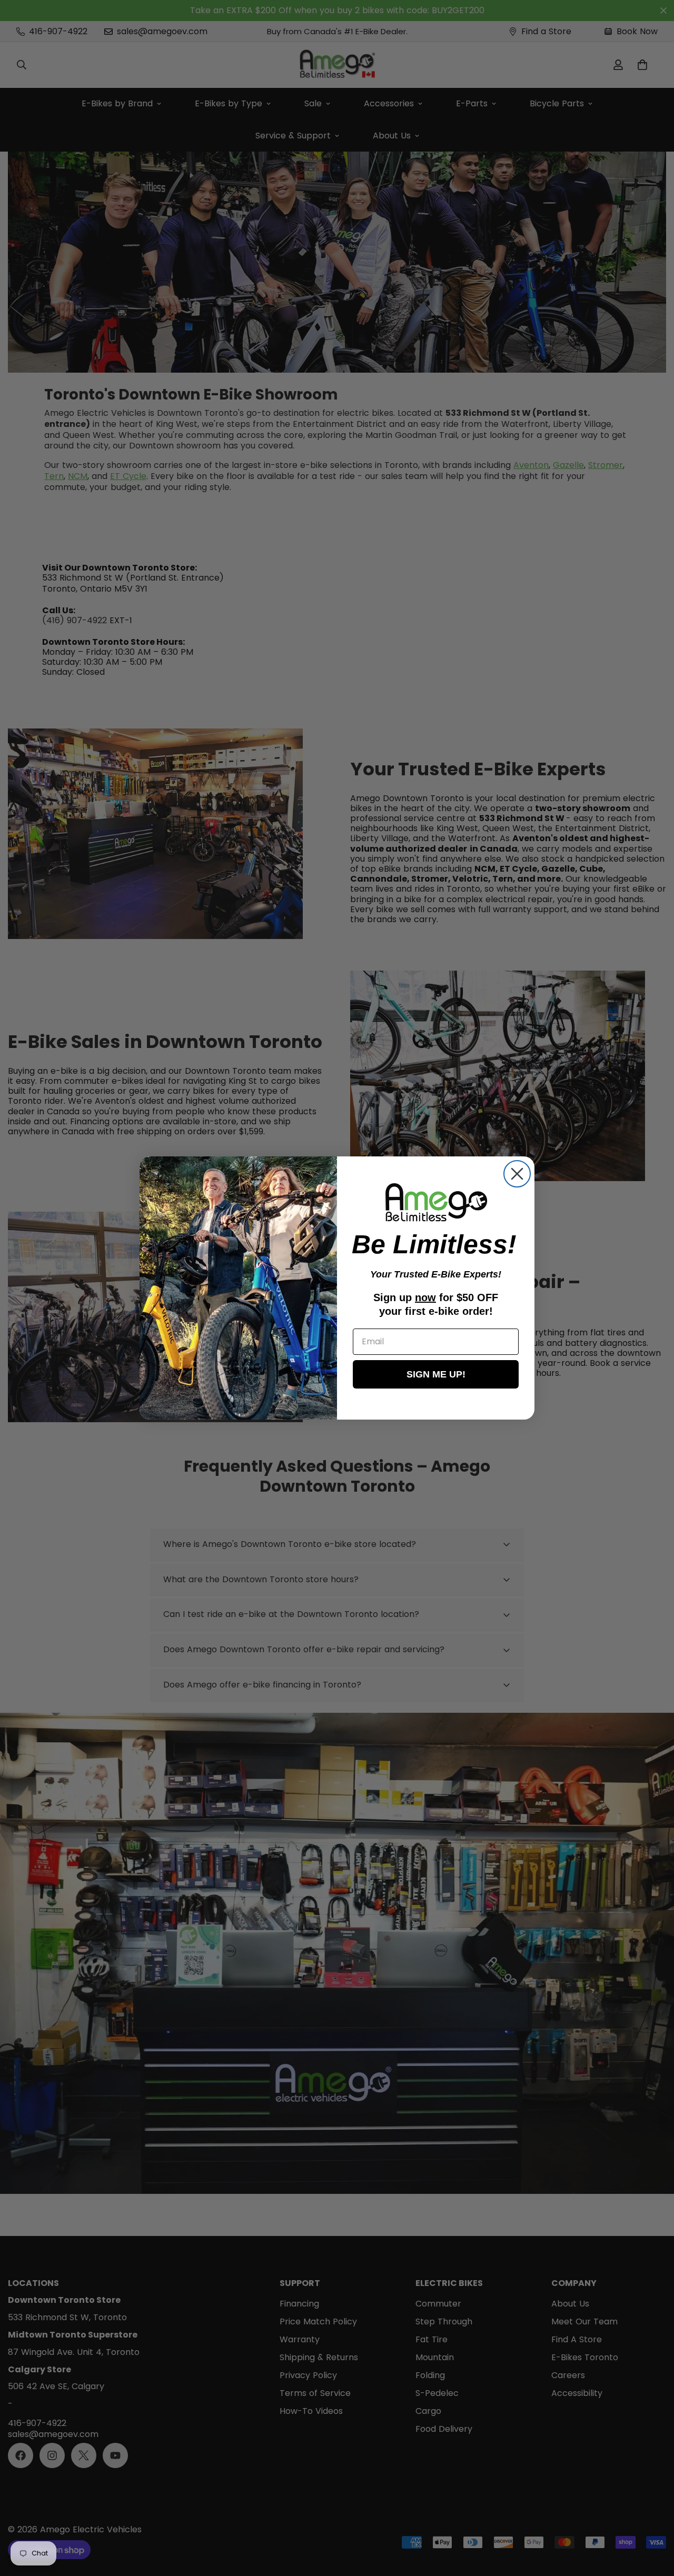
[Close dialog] (517, 1174)
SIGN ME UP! (436, 1374)
